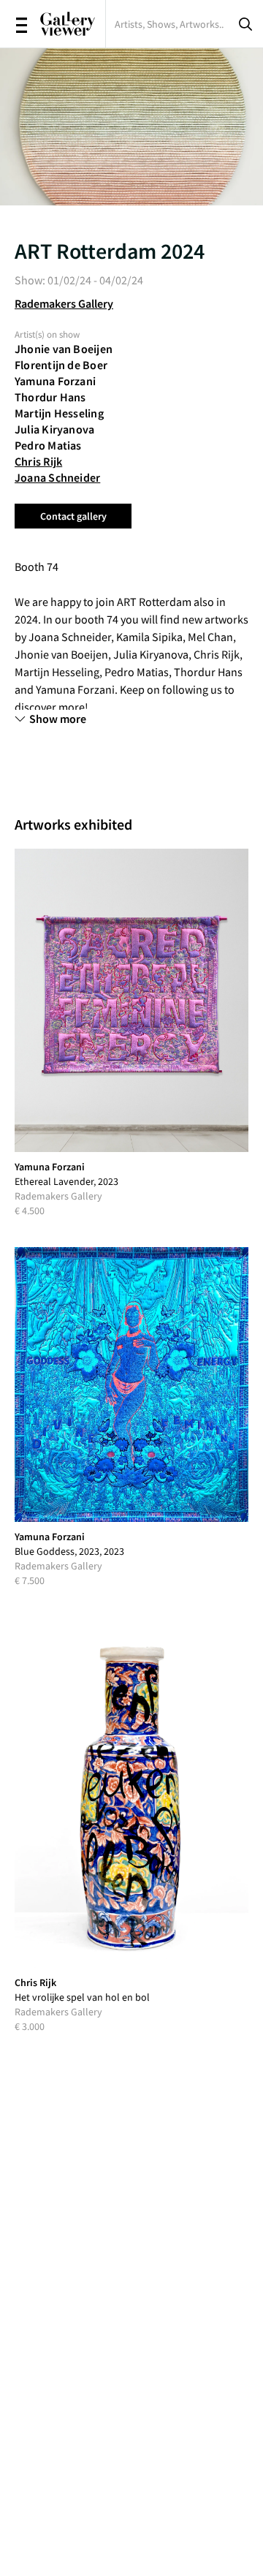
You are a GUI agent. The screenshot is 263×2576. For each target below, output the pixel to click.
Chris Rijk (38, 461)
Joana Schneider (57, 477)
